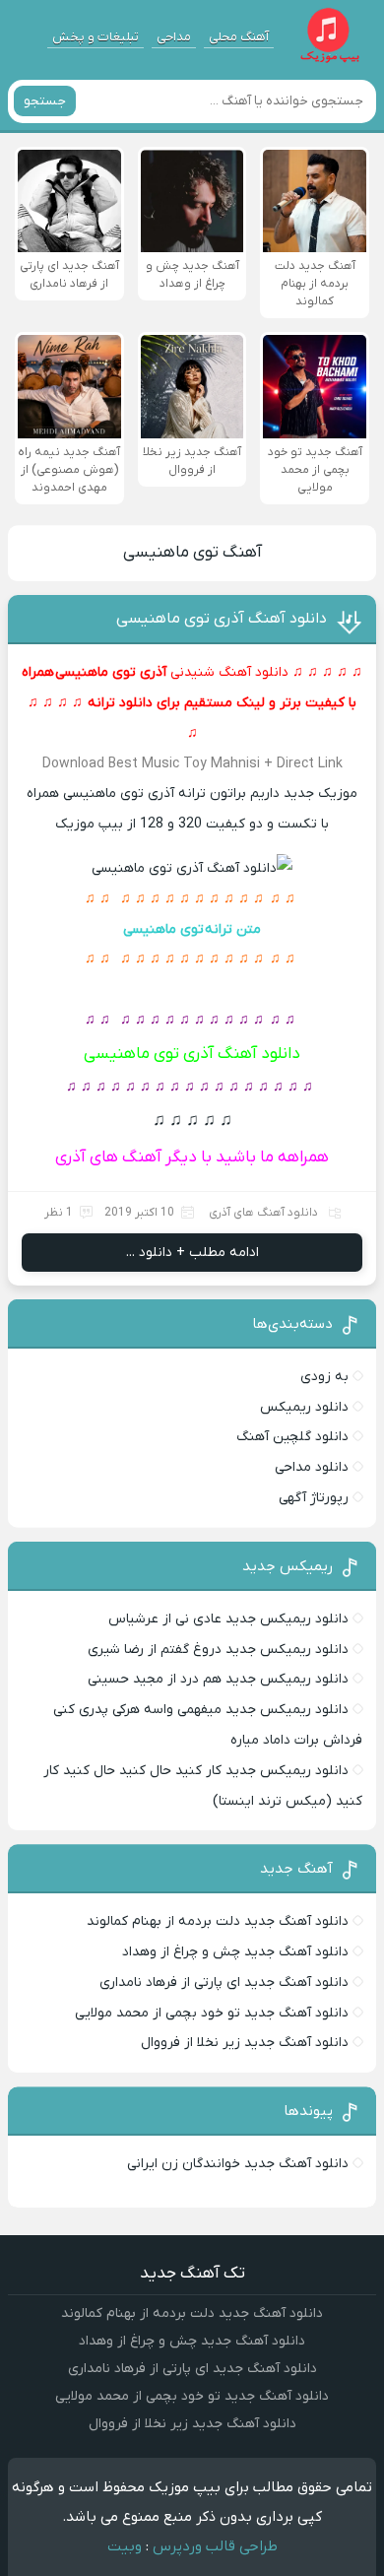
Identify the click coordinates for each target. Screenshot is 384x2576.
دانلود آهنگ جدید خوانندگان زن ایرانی (238, 2164)
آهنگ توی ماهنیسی (192, 553)
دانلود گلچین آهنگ (292, 1437)
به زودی (324, 1377)
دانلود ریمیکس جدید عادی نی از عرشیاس (228, 1619)
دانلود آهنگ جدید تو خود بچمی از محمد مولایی (212, 2013)
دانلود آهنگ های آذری (263, 1213)
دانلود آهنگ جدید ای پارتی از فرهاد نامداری (224, 1982)
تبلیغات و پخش (96, 37)
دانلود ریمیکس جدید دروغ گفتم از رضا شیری (218, 1650)
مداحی (174, 37)
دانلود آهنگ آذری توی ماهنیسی (222, 619)
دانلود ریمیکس (304, 1407)
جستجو (45, 101)
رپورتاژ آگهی (314, 1498)
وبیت (125, 2546)
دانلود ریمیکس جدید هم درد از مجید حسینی (218, 1679)
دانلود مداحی (312, 1467)
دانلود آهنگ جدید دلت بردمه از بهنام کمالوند (218, 1921)
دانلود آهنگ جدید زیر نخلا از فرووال (245, 2043)
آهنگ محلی (239, 37)
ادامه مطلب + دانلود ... (192, 1253)
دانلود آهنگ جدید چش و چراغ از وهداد (235, 1952)
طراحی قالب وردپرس (215, 2546)
